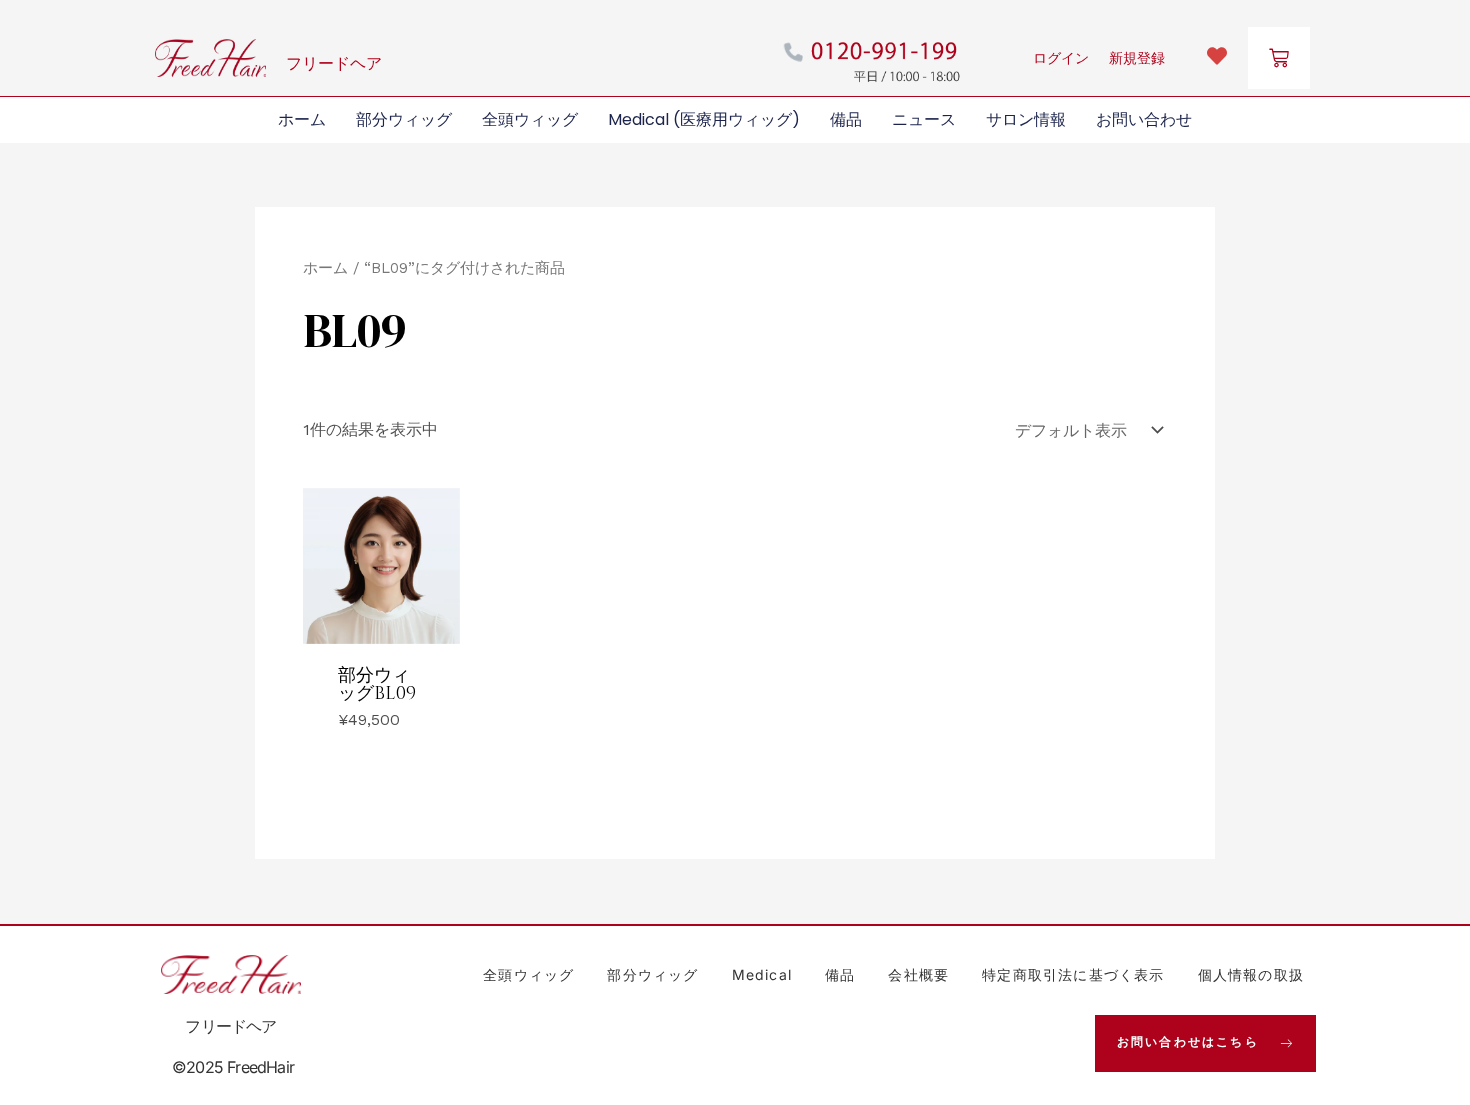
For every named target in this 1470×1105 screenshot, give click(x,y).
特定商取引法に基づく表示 (1073, 974)
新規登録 (1137, 58)
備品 (846, 119)
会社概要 (918, 974)
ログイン (1061, 58)
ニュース (924, 119)
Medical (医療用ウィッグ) (704, 119)
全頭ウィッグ (530, 119)
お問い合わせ (1144, 119)
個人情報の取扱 (1251, 974)
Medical (762, 974)
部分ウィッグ (404, 119)
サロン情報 (1026, 119)
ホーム (302, 119)
